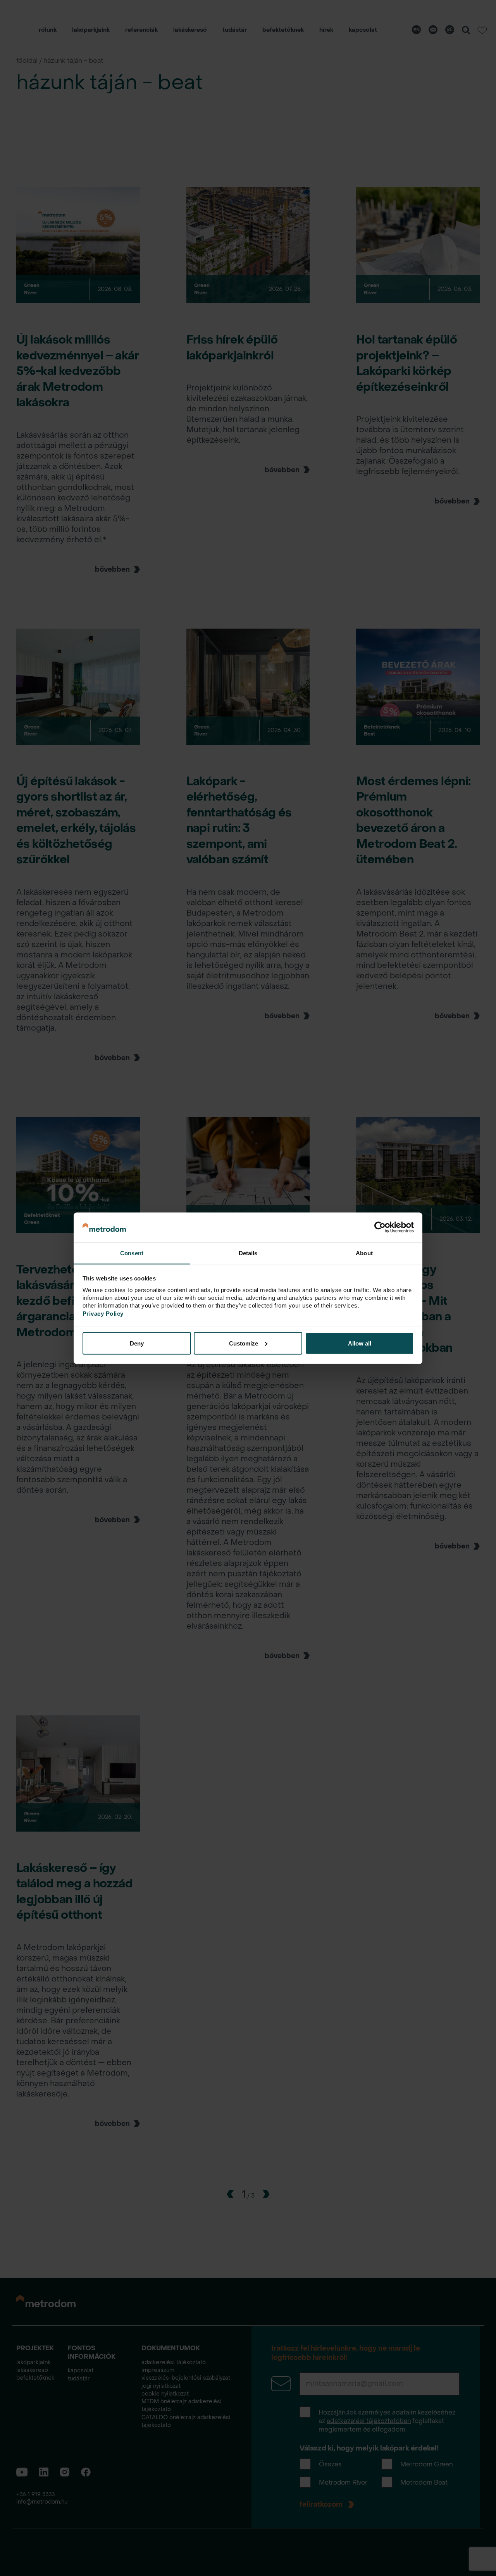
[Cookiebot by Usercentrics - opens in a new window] (380, 1227)
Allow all (360, 1343)
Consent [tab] (132, 1253)
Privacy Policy (103, 1313)
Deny (137, 1343)
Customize (244, 1343)
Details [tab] (248, 1253)
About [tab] (364, 1253)
